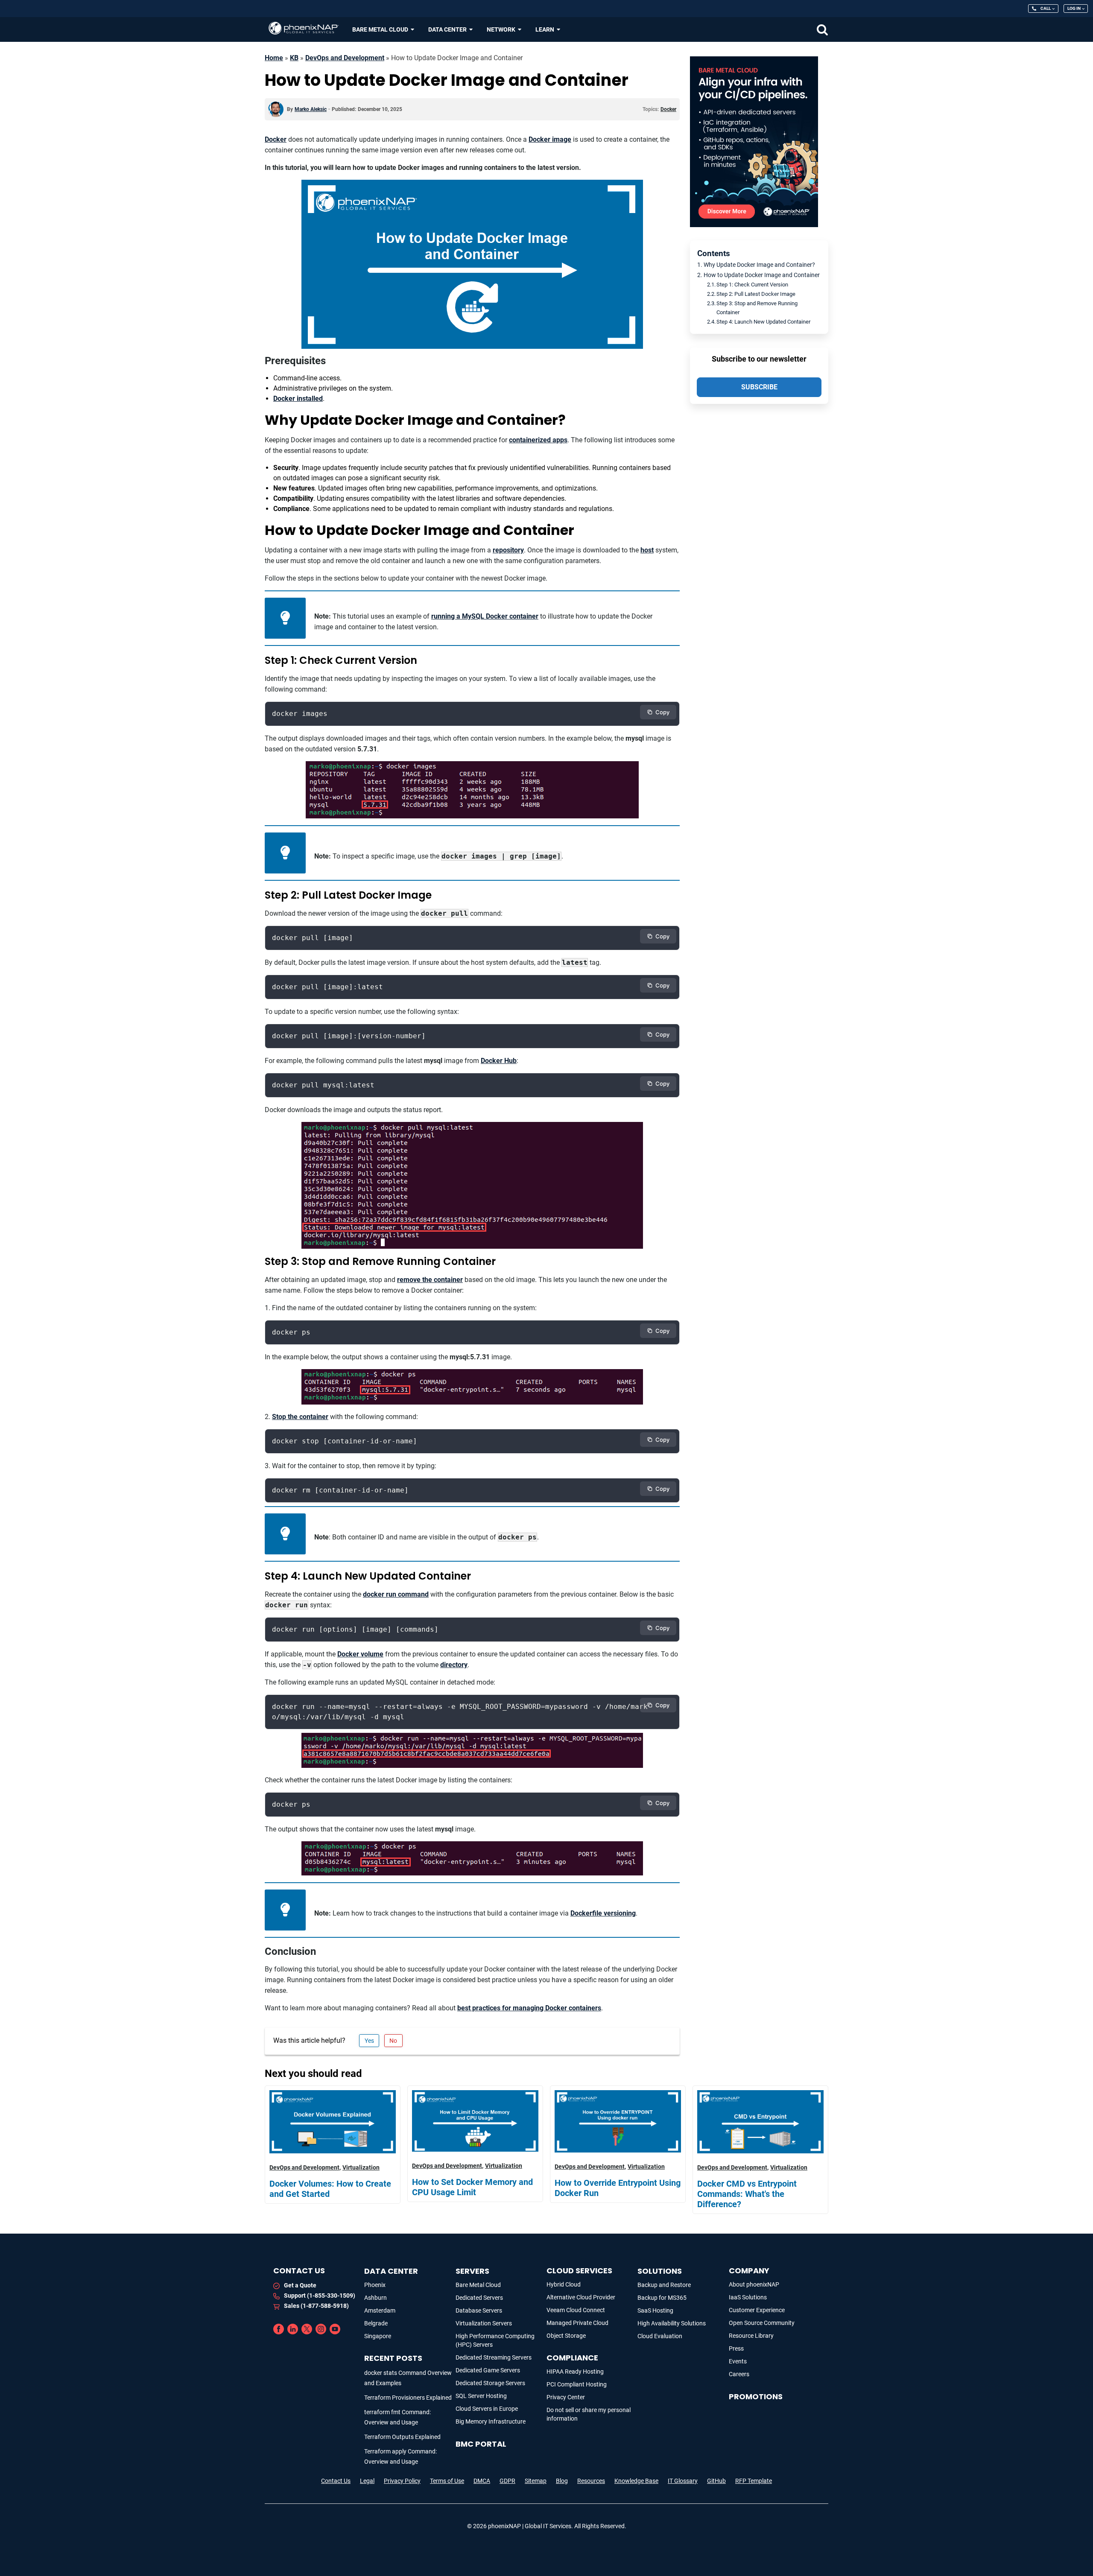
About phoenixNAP (754, 2284)
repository (508, 550)
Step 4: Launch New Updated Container (763, 322)
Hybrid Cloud (564, 2284)
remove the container (430, 1280)
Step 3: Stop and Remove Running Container (757, 308)
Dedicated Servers (479, 2298)
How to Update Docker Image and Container (762, 275)
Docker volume (360, 1654)
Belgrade (376, 2323)
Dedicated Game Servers (488, 2370)
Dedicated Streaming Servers (494, 2357)
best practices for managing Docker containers (529, 2008)
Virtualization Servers (484, 2323)
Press (736, 2348)
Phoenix (375, 2285)
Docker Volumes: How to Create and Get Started (330, 2189)
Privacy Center (566, 2397)
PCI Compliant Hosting (577, 2384)
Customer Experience (757, 2310)
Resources (591, 2481)
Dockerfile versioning (603, 1913)
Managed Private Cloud (577, 2323)
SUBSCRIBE (759, 387)
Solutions (660, 2271)
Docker (276, 139)
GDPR (507, 2481)
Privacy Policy (402, 2481)
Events (738, 2361)
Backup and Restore (664, 2285)
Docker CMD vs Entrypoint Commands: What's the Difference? (747, 2194)
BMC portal (481, 2444)
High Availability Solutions (672, 2323)
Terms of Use (447, 2481)
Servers (472, 2271)
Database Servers (479, 2310)
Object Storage (566, 2336)
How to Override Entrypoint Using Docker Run (618, 2188)
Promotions (756, 2396)
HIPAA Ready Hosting (575, 2372)
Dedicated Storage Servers (490, 2383)
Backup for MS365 (662, 2298)
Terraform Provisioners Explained (408, 2398)
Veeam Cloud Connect (576, 2310)
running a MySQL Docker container (485, 616)
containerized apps (538, 440)
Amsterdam (380, 2310)
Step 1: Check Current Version (752, 285)
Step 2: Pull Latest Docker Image (756, 294)
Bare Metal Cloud (478, 2285)
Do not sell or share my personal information (589, 2414)
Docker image (550, 139)
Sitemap (536, 2481)
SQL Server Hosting (481, 2396)
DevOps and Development (345, 58)
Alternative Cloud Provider (581, 2297)
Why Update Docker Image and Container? (759, 265)
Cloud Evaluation (660, 2336)
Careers (739, 2374)
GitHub (716, 2481)
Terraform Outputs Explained (402, 2437)
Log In (1074, 8)
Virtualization (361, 2167)
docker (668, 109)
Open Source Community (762, 2323)
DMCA (482, 2481)
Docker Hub (499, 1061)
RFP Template (754, 2481)
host (647, 550)
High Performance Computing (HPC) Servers (495, 2340)
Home (274, 58)
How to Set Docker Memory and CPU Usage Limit (472, 2187)
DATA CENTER (391, 2271)
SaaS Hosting (655, 2310)
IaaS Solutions (748, 2297)
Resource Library (751, 2336)
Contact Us (336, 2481)
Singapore (378, 2336)
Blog (562, 2481)
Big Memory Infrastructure (491, 2421)
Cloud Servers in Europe (487, 2409)
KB (294, 58)
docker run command (396, 1594)
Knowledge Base (636, 2481)
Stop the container (300, 1417)
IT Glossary (683, 2481)
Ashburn (376, 2298)
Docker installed (298, 399)
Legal (367, 2481)
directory (454, 1665)
